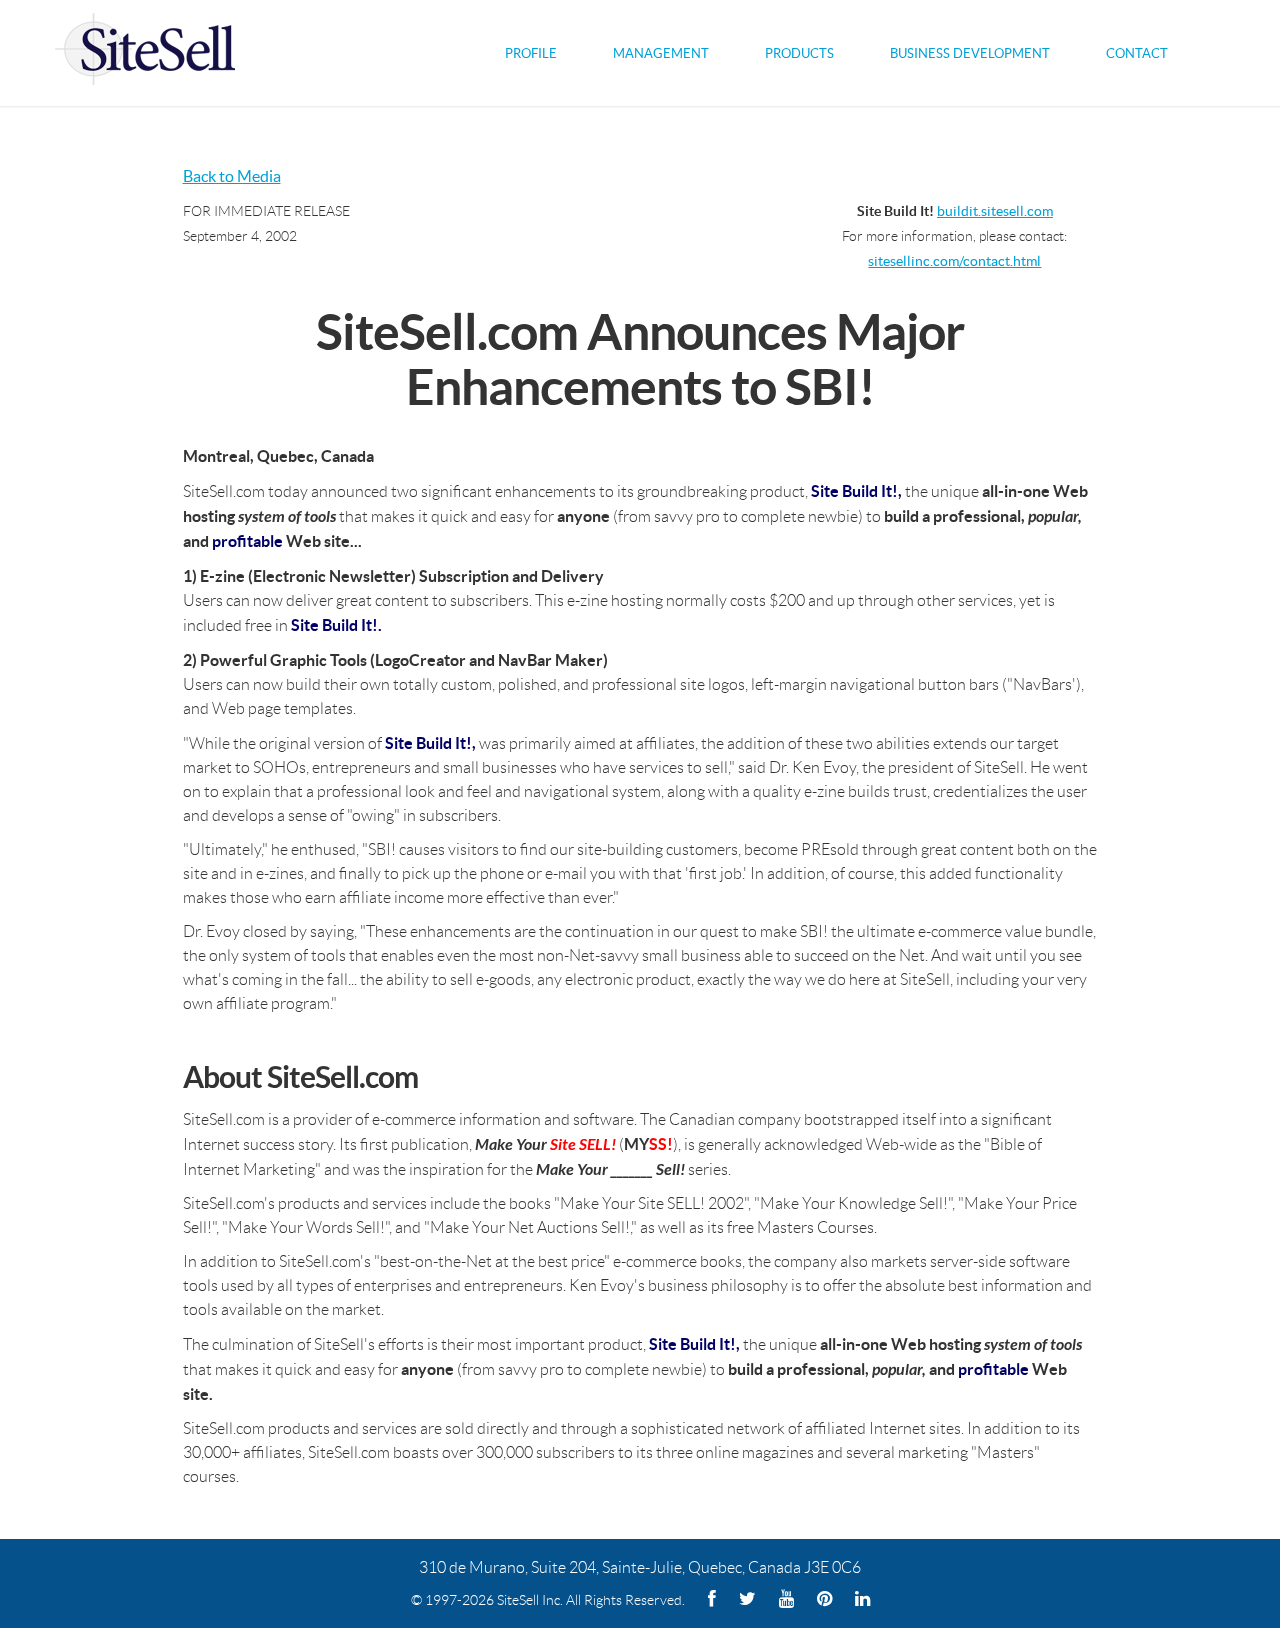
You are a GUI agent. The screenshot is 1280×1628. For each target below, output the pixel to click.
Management (661, 53)
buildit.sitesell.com (995, 211)
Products (799, 53)
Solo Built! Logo (145, 53)
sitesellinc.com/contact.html (954, 261)
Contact (1137, 53)
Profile (531, 53)
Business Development (970, 53)
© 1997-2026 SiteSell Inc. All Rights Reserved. (548, 1600)
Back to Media (232, 176)
